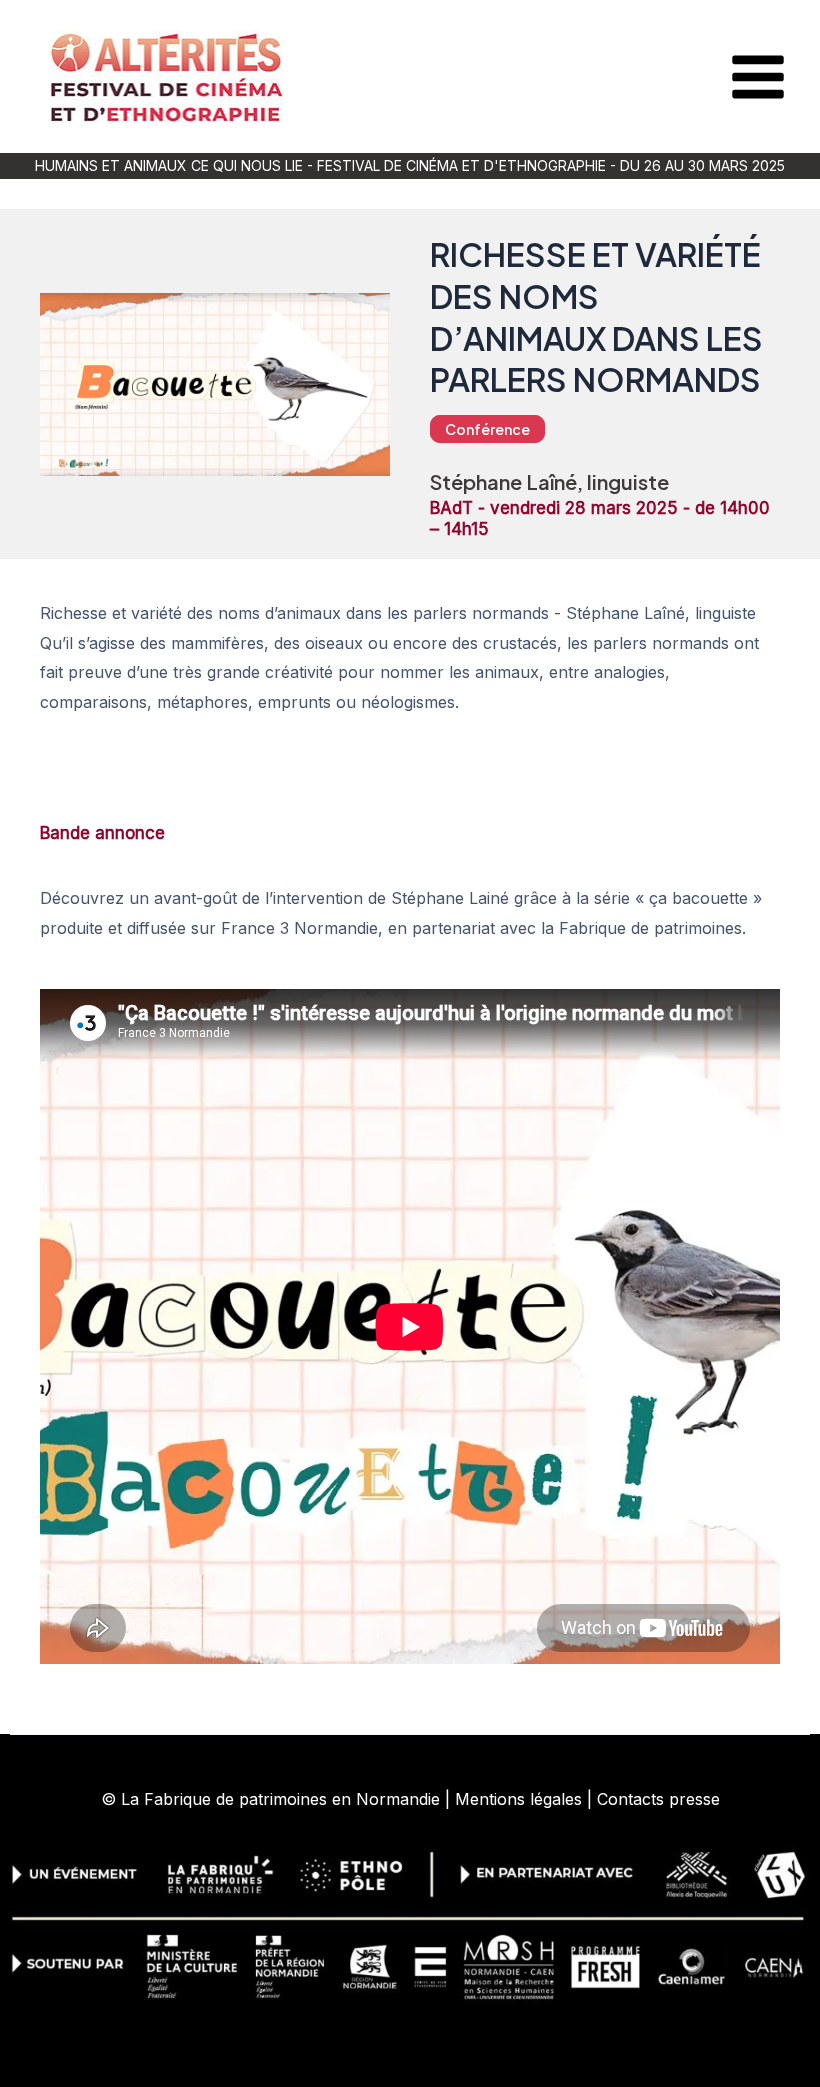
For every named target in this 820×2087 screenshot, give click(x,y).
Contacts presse (658, 1799)
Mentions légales (518, 1799)
